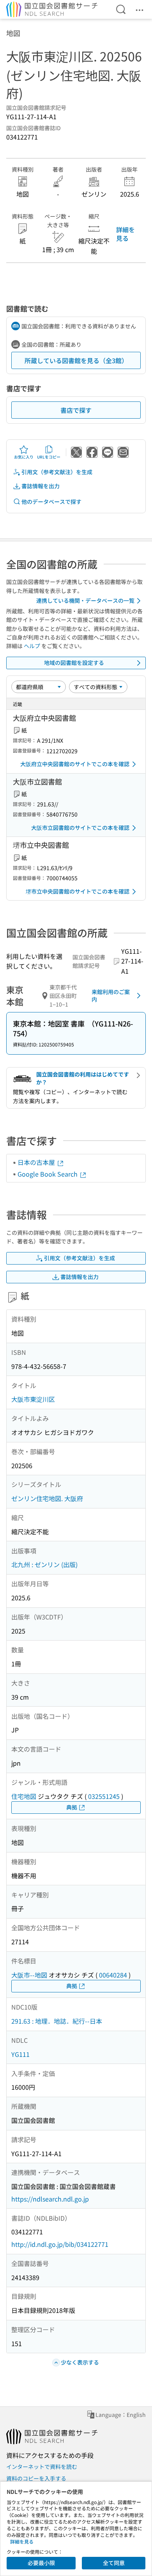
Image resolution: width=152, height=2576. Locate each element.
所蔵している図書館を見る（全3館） (76, 360)
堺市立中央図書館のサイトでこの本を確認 (78, 891)
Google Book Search (48, 1174)
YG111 (20, 2054)
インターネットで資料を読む (42, 2467)
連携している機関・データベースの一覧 (85, 600)
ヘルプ (32, 646)
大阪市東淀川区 (33, 1399)
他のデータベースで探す (51, 502)
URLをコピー (49, 457)
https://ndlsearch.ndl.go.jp (50, 2199)
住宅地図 (24, 1796)
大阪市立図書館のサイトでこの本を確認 (80, 828)
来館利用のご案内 (111, 996)
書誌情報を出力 (41, 486)
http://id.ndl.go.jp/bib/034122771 (60, 2244)
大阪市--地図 (29, 1975)
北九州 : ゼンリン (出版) (44, 1564)
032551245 (104, 1796)
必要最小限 (41, 2563)
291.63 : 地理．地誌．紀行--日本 (57, 2021)
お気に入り (24, 457)
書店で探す (76, 410)
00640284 (113, 1975)
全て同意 (114, 2563)
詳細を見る (125, 234)
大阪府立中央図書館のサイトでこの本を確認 (75, 764)
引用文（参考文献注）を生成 (57, 472)
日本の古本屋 (37, 1162)
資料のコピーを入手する (36, 2478)
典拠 (72, 1807)
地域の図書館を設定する (74, 663)
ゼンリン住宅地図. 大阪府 (47, 1498)
